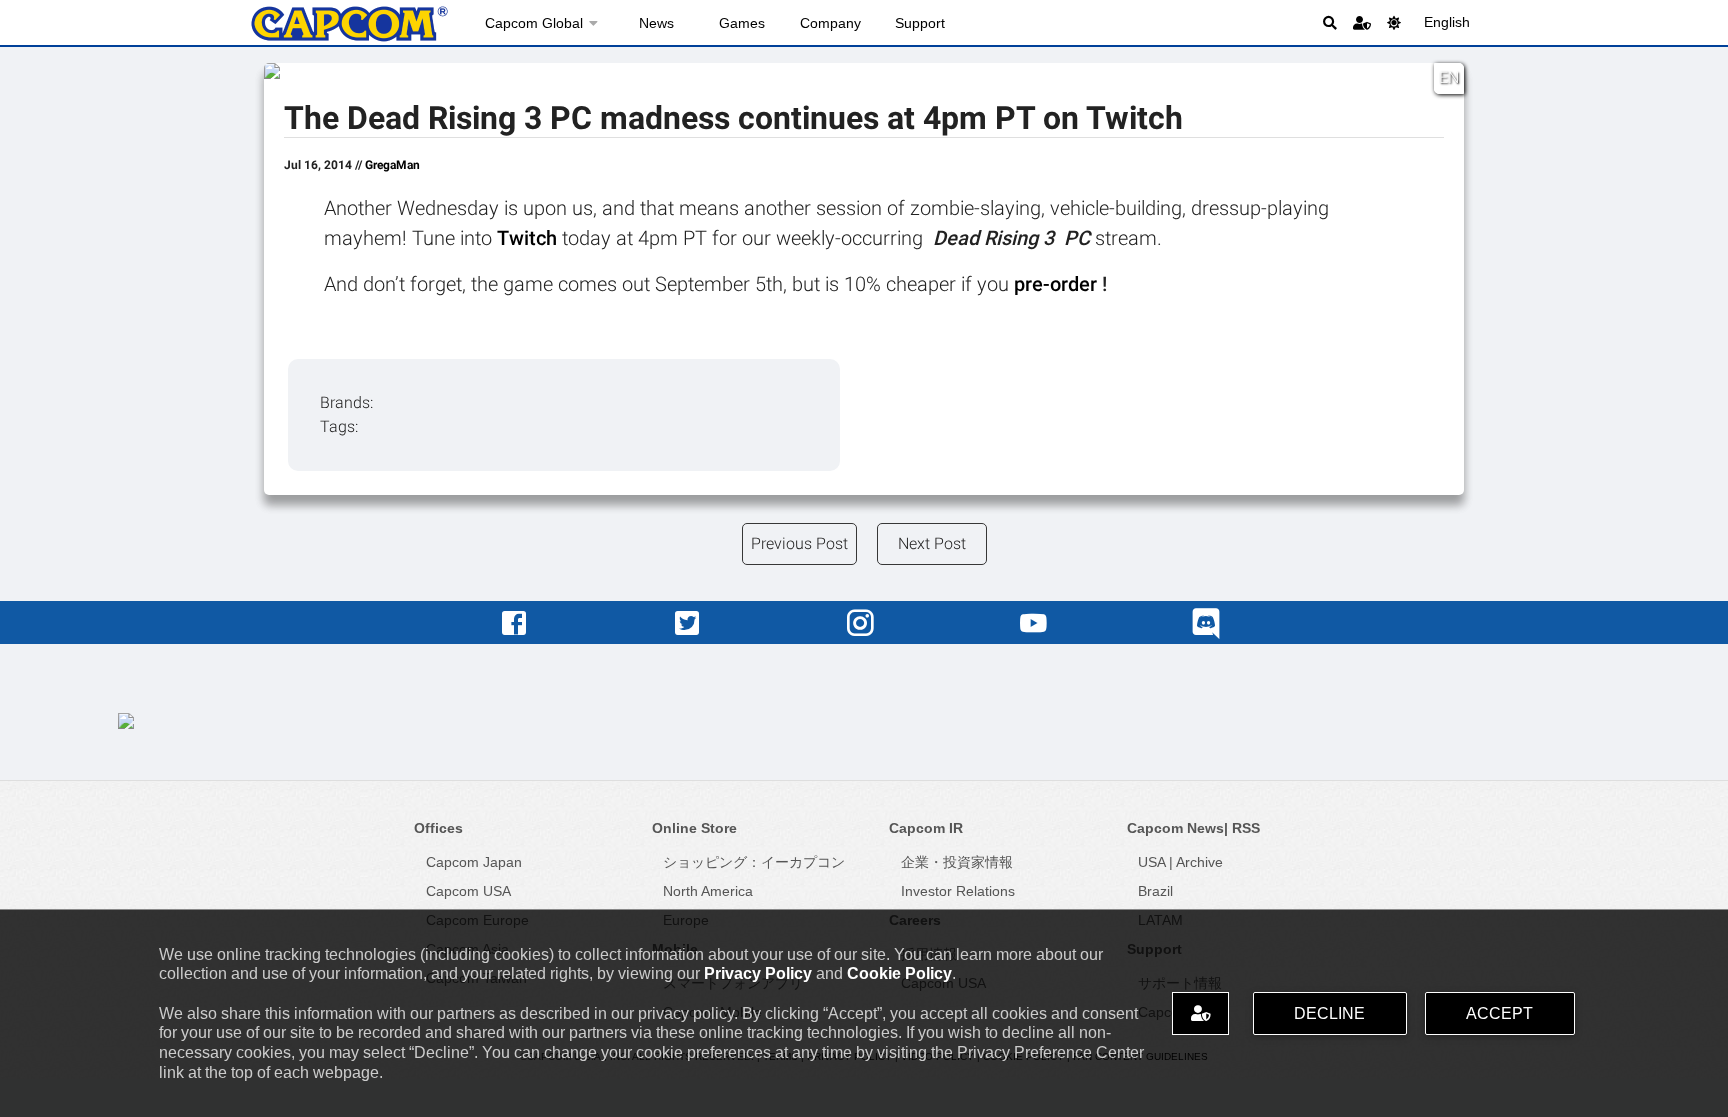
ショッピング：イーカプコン (754, 862)
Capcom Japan (474, 862)
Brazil (1155, 891)
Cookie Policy (899, 973)
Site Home (349, 24)
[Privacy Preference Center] (1200, 1013)
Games (742, 23)
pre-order (1058, 284)
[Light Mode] (1394, 22)
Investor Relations (958, 891)
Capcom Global (534, 23)
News (656, 23)
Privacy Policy (758, 973)
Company (830, 23)
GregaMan (392, 165)
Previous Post (799, 543)
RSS (1246, 828)
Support (920, 23)
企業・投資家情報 (957, 862)
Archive (1199, 862)
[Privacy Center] (1362, 22)
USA (1151, 862)
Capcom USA (468, 891)
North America (708, 891)
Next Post (932, 543)
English (1447, 22)
